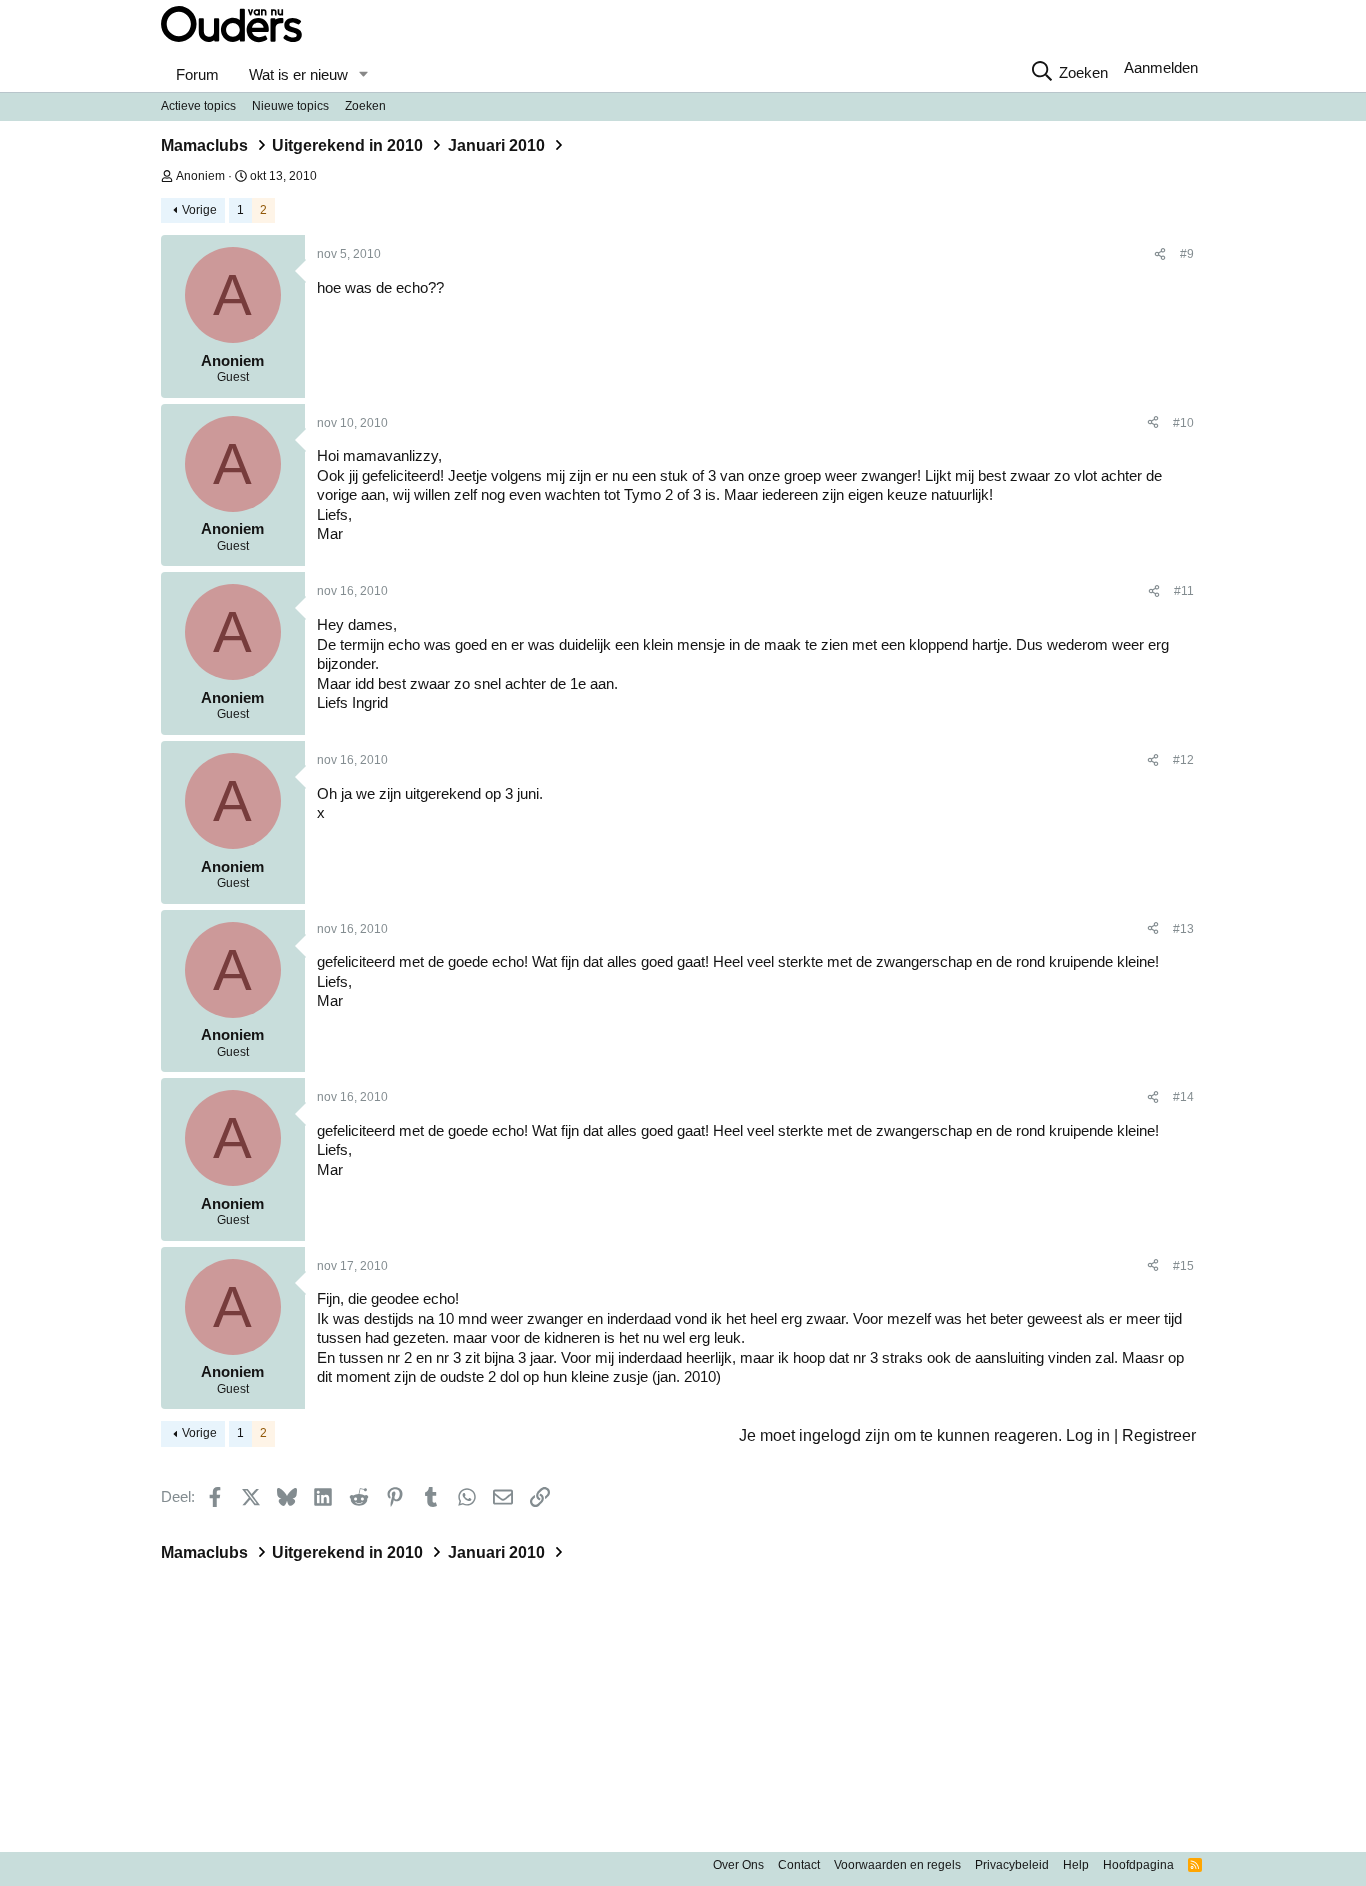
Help (1076, 1865)
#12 (1183, 760)
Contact (799, 1865)
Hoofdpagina (1138, 1865)
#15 (1183, 1266)
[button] (363, 75)
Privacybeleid (1012, 1865)
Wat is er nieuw (298, 74)
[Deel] (1160, 255)
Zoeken (365, 106)
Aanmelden (1161, 67)
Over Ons (738, 1865)
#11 (1184, 591)
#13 (1183, 929)
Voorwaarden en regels (897, 1865)
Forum (197, 74)
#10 (1183, 423)
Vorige (199, 210)
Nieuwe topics (290, 106)
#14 (1183, 1097)
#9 (1187, 254)
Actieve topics (198, 106)
